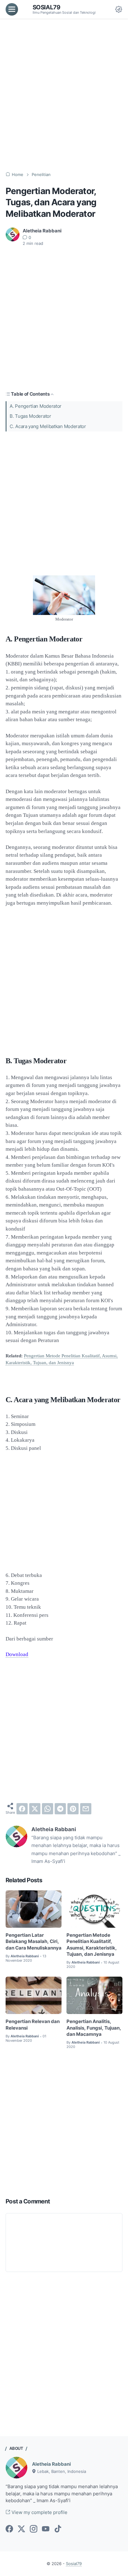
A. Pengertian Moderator (36, 406)
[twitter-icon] (21, 2529)
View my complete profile (39, 2512)
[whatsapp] (48, 1809)
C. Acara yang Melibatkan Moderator (48, 426)
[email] (86, 1809)
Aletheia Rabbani (51, 2464)
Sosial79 (47, 7)
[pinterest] (73, 1809)
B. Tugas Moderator (30, 416)
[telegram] (60, 1809)
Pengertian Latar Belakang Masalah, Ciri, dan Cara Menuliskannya (34, 1942)
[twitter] (35, 1809)
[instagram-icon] (34, 2529)
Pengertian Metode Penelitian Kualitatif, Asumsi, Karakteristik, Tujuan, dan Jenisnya (92, 1945)
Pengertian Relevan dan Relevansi (33, 2025)
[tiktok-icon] (58, 2529)
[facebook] (22, 1809)
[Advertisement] (64, 95)
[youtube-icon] (46, 2529)
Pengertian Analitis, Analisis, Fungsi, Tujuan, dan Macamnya (94, 2028)
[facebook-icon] (9, 2529)
